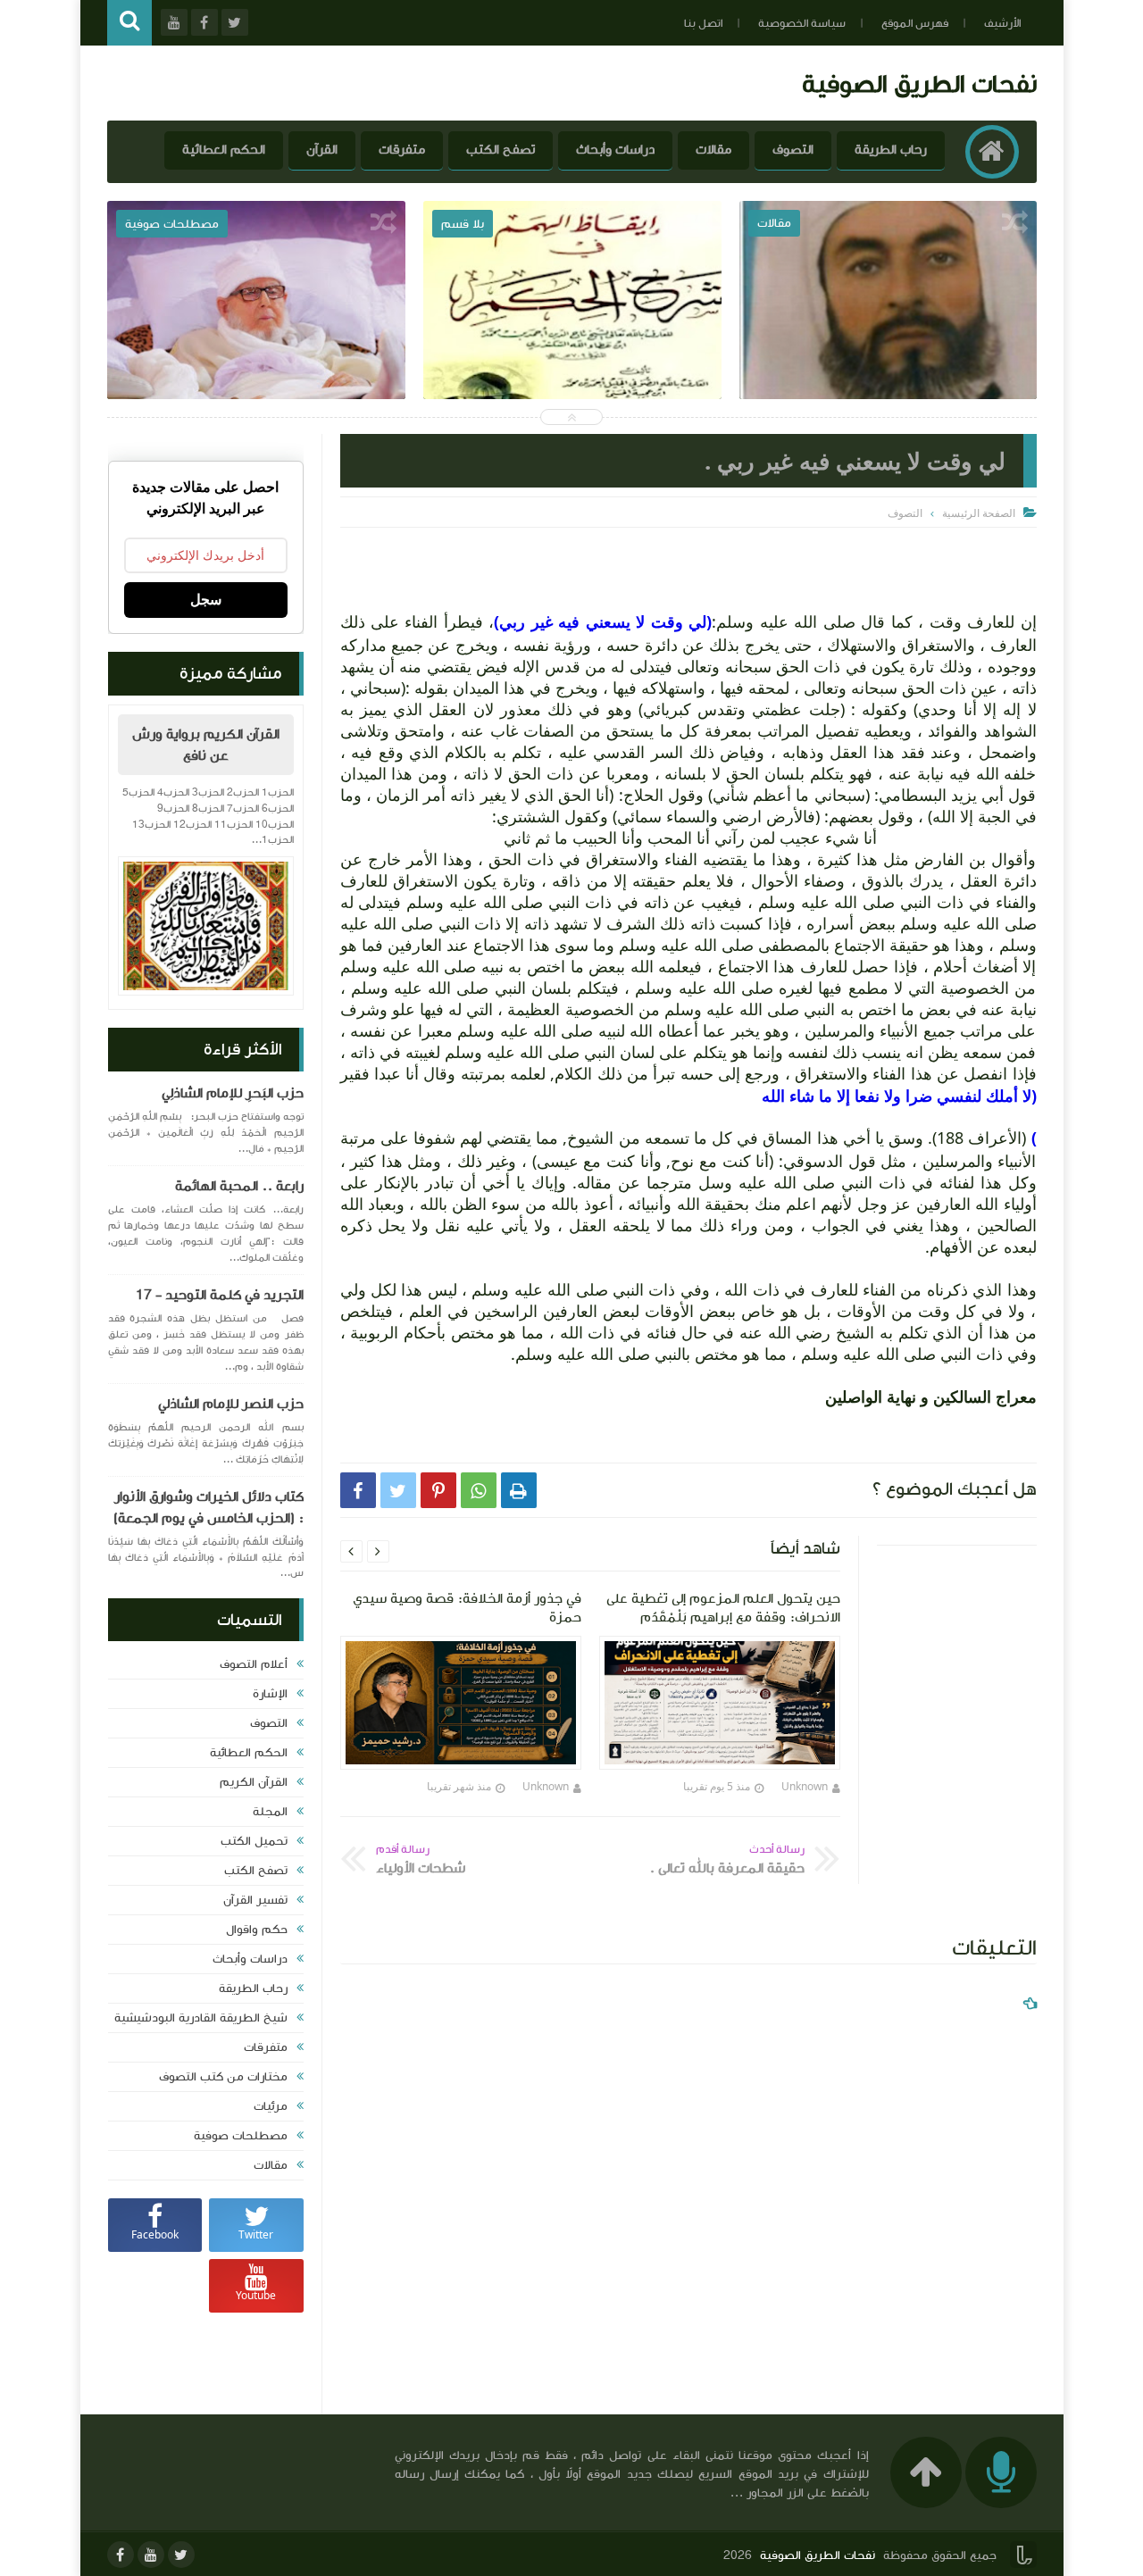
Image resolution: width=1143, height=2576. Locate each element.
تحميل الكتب (254, 1841)
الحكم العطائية (224, 150)
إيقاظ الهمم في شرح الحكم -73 (888, 338)
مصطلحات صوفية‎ (241, 2136)
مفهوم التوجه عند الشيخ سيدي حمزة (572, 338)
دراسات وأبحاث (615, 150)
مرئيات (271, 2106)
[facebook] (121, 2555)
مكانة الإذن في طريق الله (257, 338)
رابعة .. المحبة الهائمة (239, 1186)
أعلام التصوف (254, 1664)
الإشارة (270, 1694)
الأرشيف (1002, 23)
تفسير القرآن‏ (255, 1900)
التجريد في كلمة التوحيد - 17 (220, 1295)
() (603, 621)
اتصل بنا (703, 23)
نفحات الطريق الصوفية (919, 83)
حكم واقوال (257, 1930)
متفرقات (402, 150)
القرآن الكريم (254, 1782)
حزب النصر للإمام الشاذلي (231, 1404)
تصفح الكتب (501, 150)
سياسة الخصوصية (802, 23)
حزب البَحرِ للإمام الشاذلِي (233, 1093)
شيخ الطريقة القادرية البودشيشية (201, 2018)
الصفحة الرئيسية (979, 513)
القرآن (322, 150)
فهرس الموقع (915, 23)
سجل (206, 600)
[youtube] (151, 2555)
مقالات (713, 150)
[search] (129, 23)
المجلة (270, 1812)
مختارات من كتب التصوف (223, 2077)
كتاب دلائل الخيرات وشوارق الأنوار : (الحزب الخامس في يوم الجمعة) (209, 1507)
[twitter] (181, 2555)
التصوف (793, 150)
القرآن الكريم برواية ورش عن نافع (206, 745)
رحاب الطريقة (891, 150)
